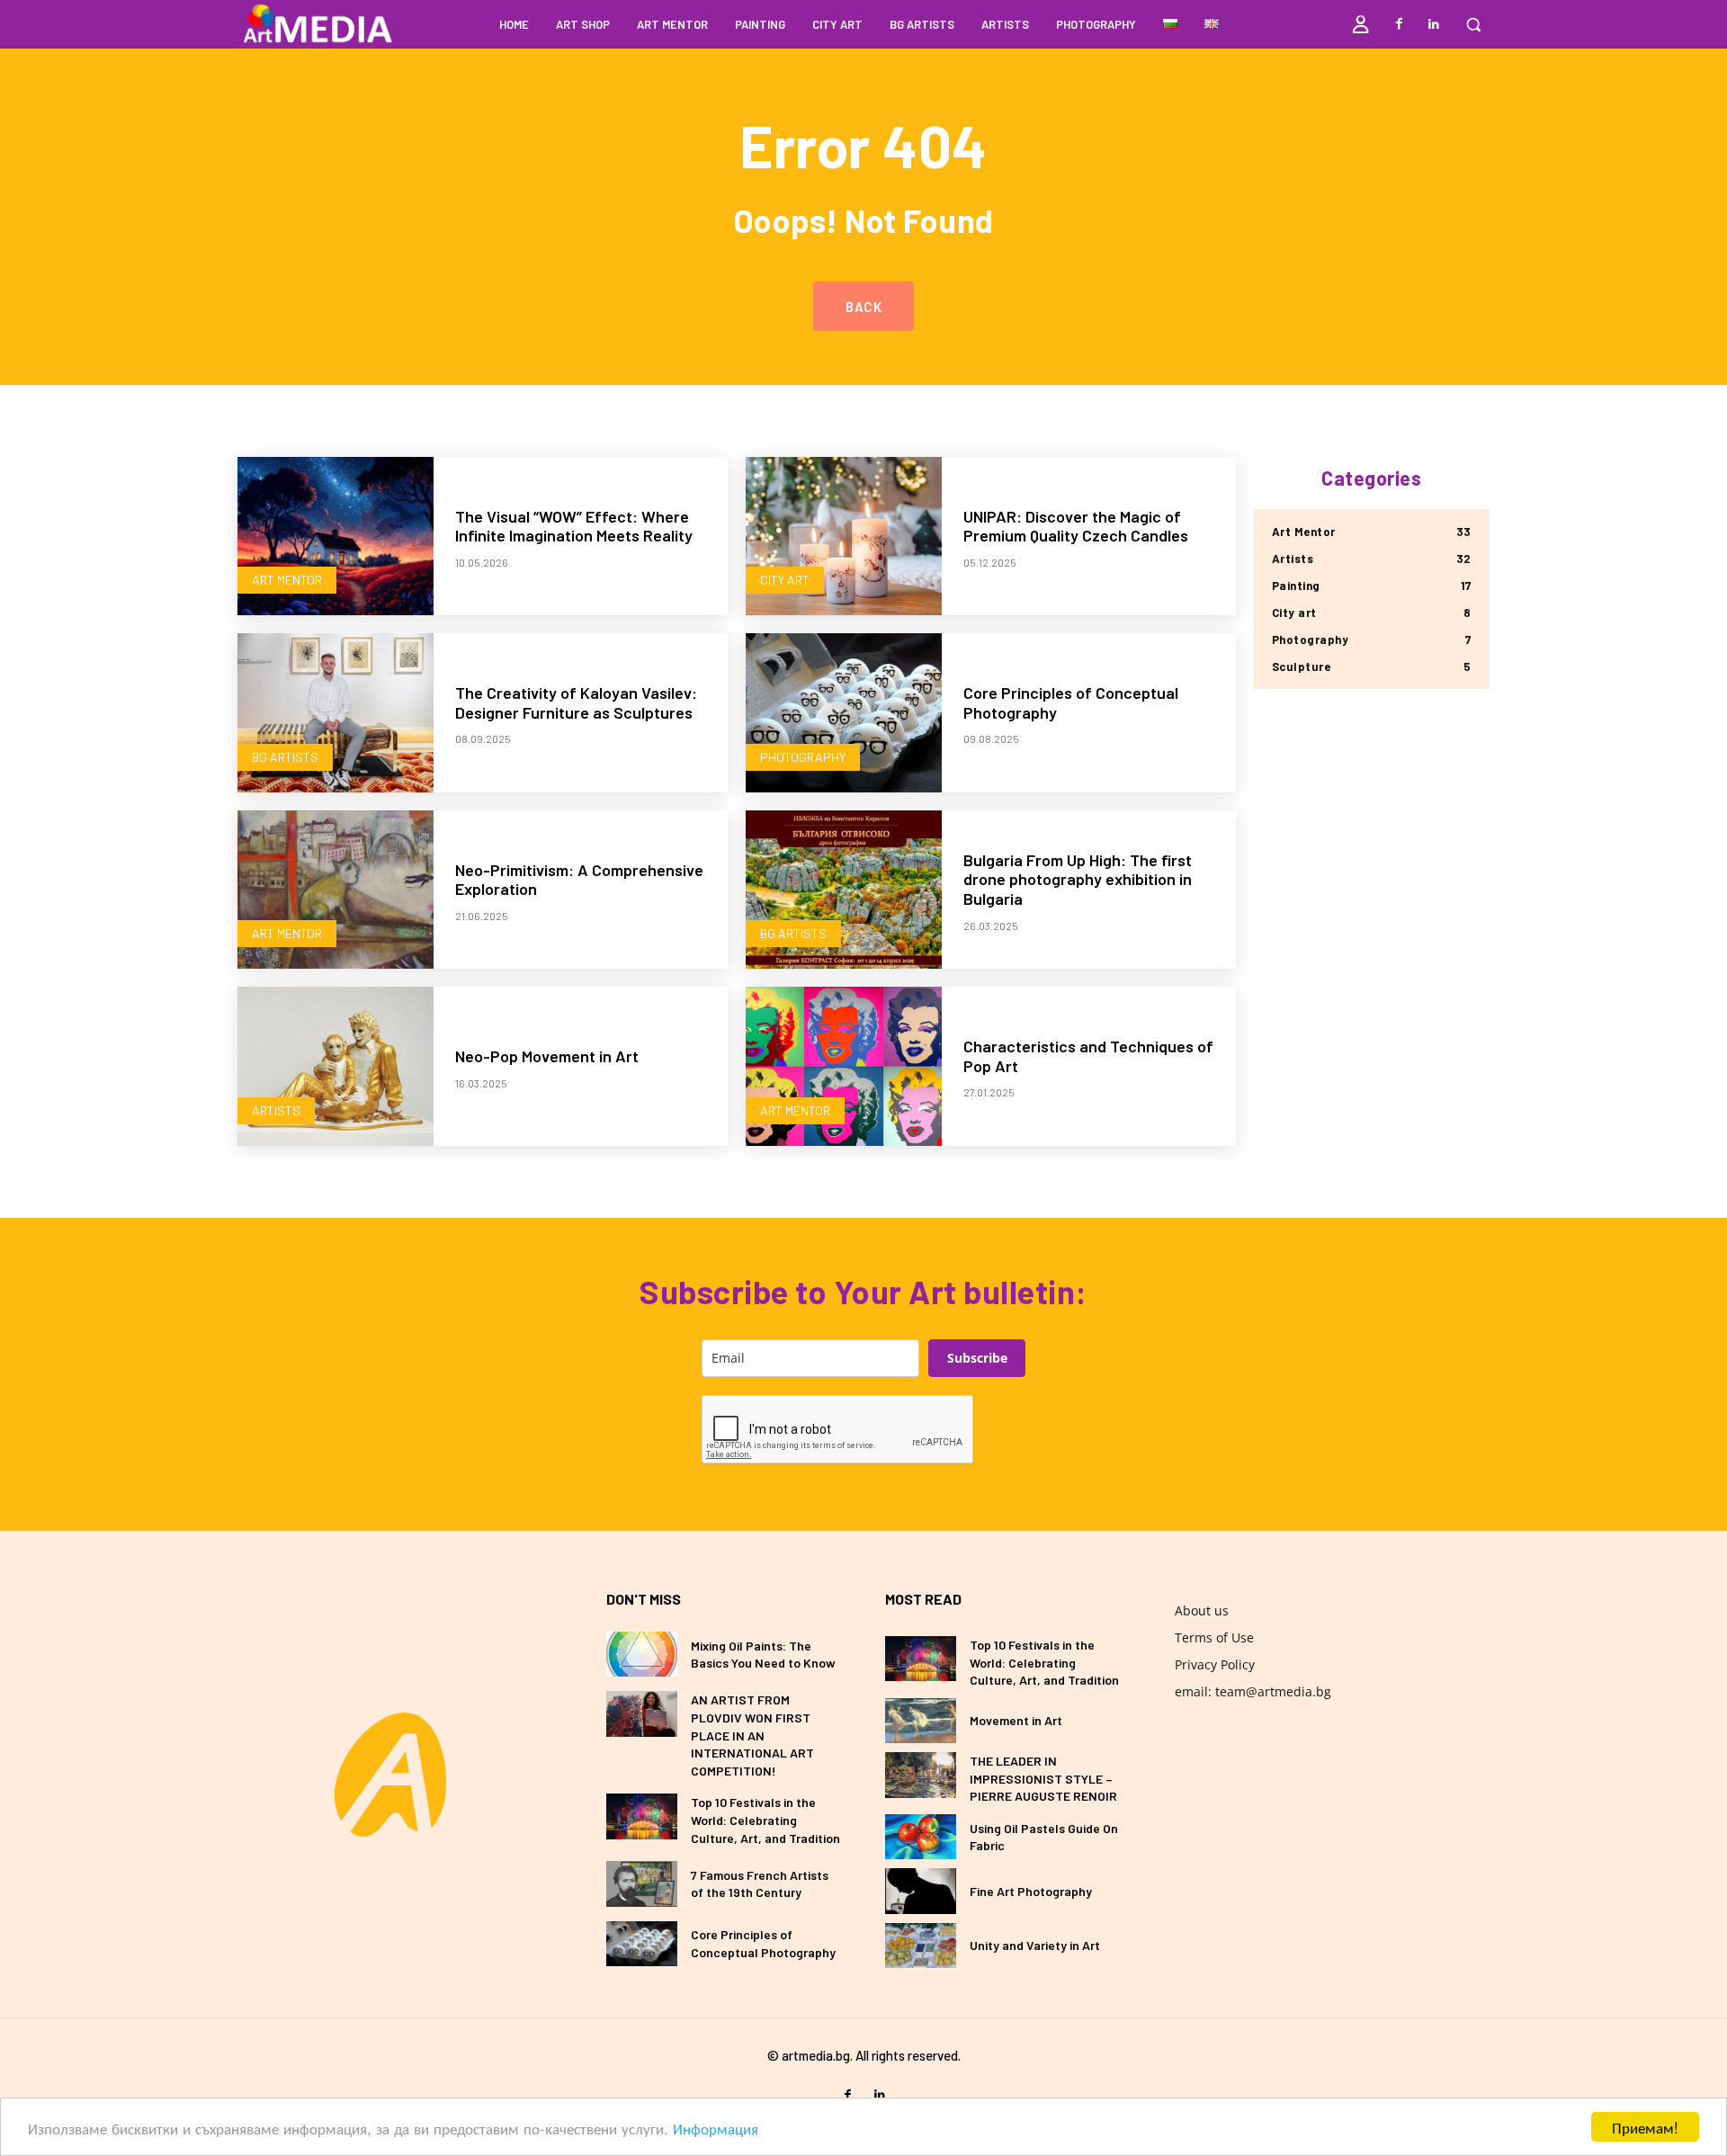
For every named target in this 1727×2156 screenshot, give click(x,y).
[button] (1473, 24)
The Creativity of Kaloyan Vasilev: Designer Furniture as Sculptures (576, 702)
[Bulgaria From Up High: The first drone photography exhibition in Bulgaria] (844, 890)
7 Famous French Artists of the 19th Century (760, 1884)
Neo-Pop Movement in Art (547, 1056)
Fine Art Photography (1031, 1891)
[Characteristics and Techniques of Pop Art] (844, 1066)
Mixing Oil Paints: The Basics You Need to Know (763, 1655)
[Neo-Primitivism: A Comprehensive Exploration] (336, 890)
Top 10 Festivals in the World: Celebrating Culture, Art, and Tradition (765, 1820)
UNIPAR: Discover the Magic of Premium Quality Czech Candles (1076, 526)
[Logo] (390, 1775)
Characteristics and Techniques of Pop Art (1088, 1056)
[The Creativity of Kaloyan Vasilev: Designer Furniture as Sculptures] (336, 713)
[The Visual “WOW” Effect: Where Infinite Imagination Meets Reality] (336, 537)
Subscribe (977, 1358)
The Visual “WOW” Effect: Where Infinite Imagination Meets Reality (574, 526)
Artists (276, 1110)
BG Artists (285, 757)
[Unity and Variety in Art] (921, 1946)
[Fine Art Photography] (921, 1891)
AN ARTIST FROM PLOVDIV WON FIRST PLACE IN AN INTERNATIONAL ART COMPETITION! (752, 1735)
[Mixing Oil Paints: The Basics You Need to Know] (642, 1654)
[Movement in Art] (921, 1721)
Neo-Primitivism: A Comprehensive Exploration (579, 880)
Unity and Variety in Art (1035, 1945)
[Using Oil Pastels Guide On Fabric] (921, 1837)
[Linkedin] (1434, 24)
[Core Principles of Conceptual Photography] (844, 713)
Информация (716, 2128)
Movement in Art (1016, 1720)
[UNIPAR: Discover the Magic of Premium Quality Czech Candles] (844, 537)
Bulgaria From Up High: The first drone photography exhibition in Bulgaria (1078, 879)
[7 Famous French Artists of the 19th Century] (642, 1883)
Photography (803, 757)
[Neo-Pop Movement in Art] (336, 1066)
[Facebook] (1400, 24)
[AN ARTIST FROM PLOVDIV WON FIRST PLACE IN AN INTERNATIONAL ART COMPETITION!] (642, 1713)
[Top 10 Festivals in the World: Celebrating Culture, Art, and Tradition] (642, 1816)
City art (785, 580)
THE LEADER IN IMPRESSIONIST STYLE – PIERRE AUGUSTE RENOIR (1043, 1778)
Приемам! (1645, 2127)
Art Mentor (287, 580)
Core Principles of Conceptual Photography (1071, 702)
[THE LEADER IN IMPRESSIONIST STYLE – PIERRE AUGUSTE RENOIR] (921, 1775)
